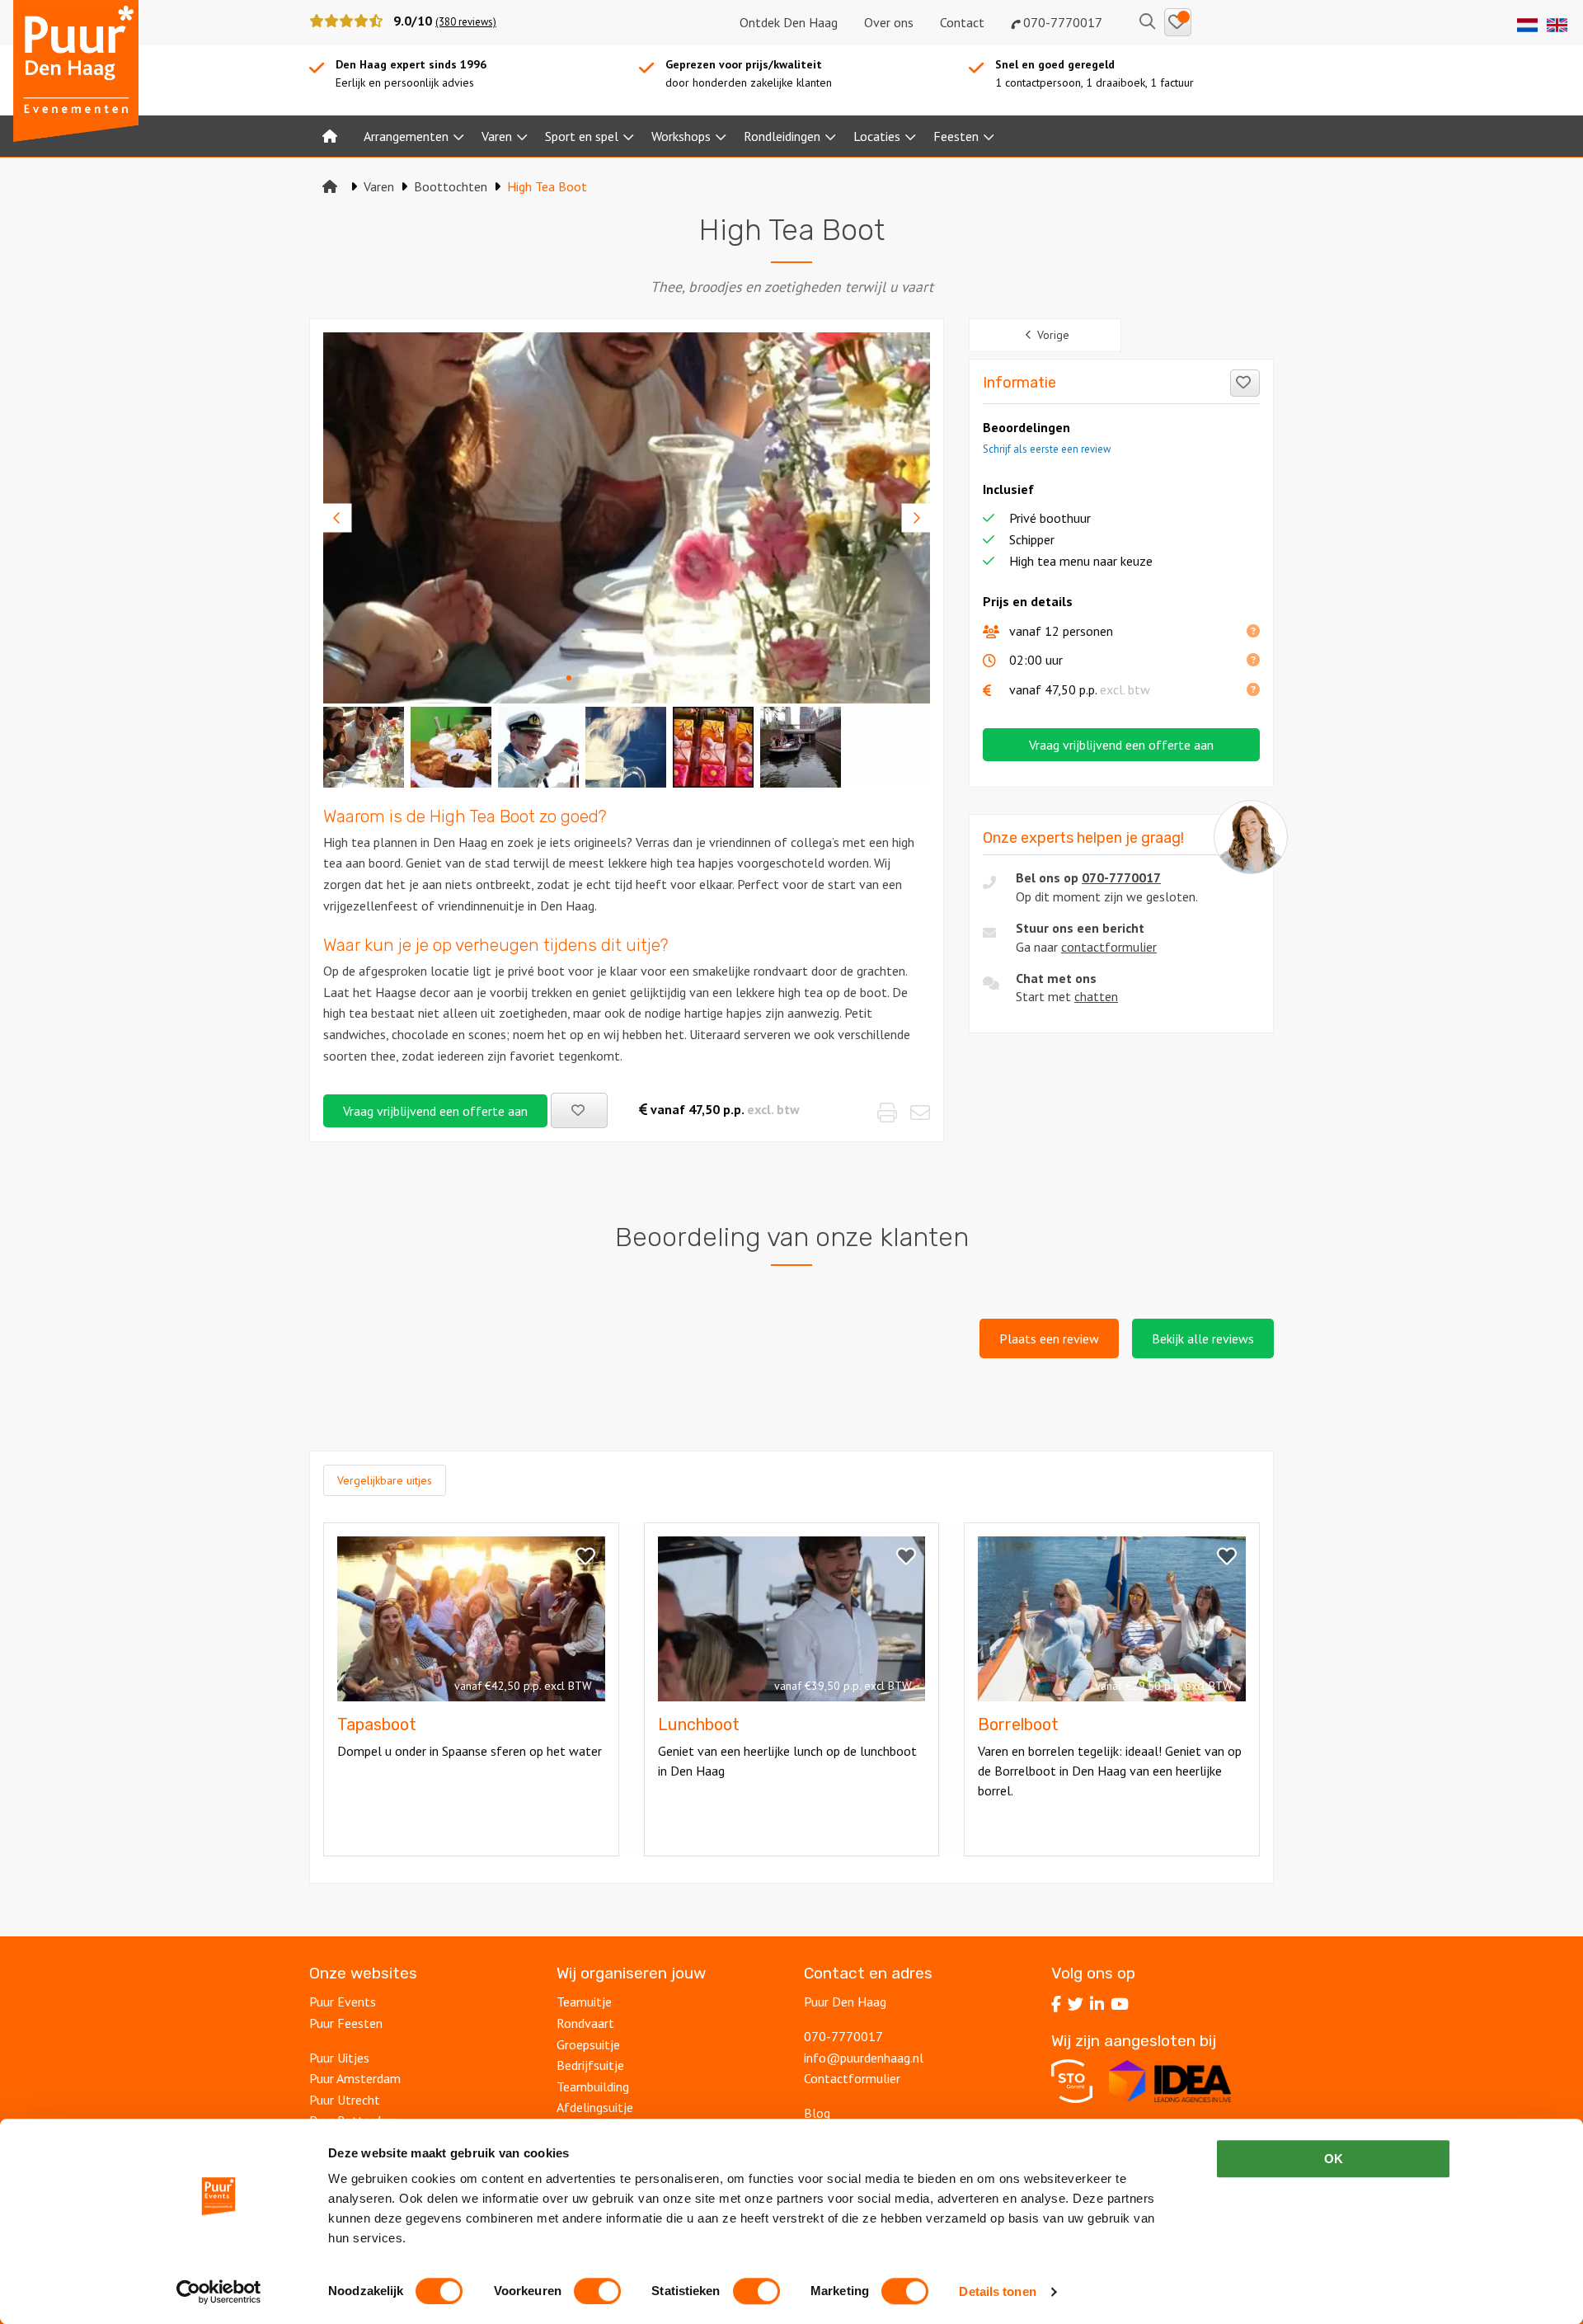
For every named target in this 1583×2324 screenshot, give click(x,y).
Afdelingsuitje (595, 2107)
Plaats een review (1049, 1338)
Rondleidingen (782, 136)
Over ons (889, 22)
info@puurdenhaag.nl (864, 2058)
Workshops (681, 136)
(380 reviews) (466, 22)
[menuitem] (330, 136)
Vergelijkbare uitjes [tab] (385, 1480)
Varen (497, 136)
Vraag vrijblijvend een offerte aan (435, 1111)
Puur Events (343, 2002)
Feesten (956, 136)
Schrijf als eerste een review (1047, 449)
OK (1334, 2159)
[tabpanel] (627, 518)
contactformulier (1109, 947)
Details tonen (997, 2291)
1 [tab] (569, 677)
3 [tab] (610, 677)
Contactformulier (852, 2078)
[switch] (597, 2291)
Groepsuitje (588, 2044)
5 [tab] (651, 677)
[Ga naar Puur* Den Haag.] (330, 186)
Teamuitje (584, 2002)
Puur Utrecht (345, 2100)
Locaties (877, 136)
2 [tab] (590, 677)
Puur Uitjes (339, 2058)
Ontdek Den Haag (789, 22)
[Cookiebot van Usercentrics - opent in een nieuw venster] (219, 2292)
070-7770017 (1061, 22)
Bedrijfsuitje (590, 2065)
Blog (817, 2113)
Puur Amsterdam (355, 2078)
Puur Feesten (346, 2023)
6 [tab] (672, 677)
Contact (962, 22)
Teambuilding (593, 2086)
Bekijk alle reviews (1203, 1338)
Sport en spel (582, 136)
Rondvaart (585, 2023)
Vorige (1053, 335)
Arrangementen (406, 136)
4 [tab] (631, 677)
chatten (1096, 996)
